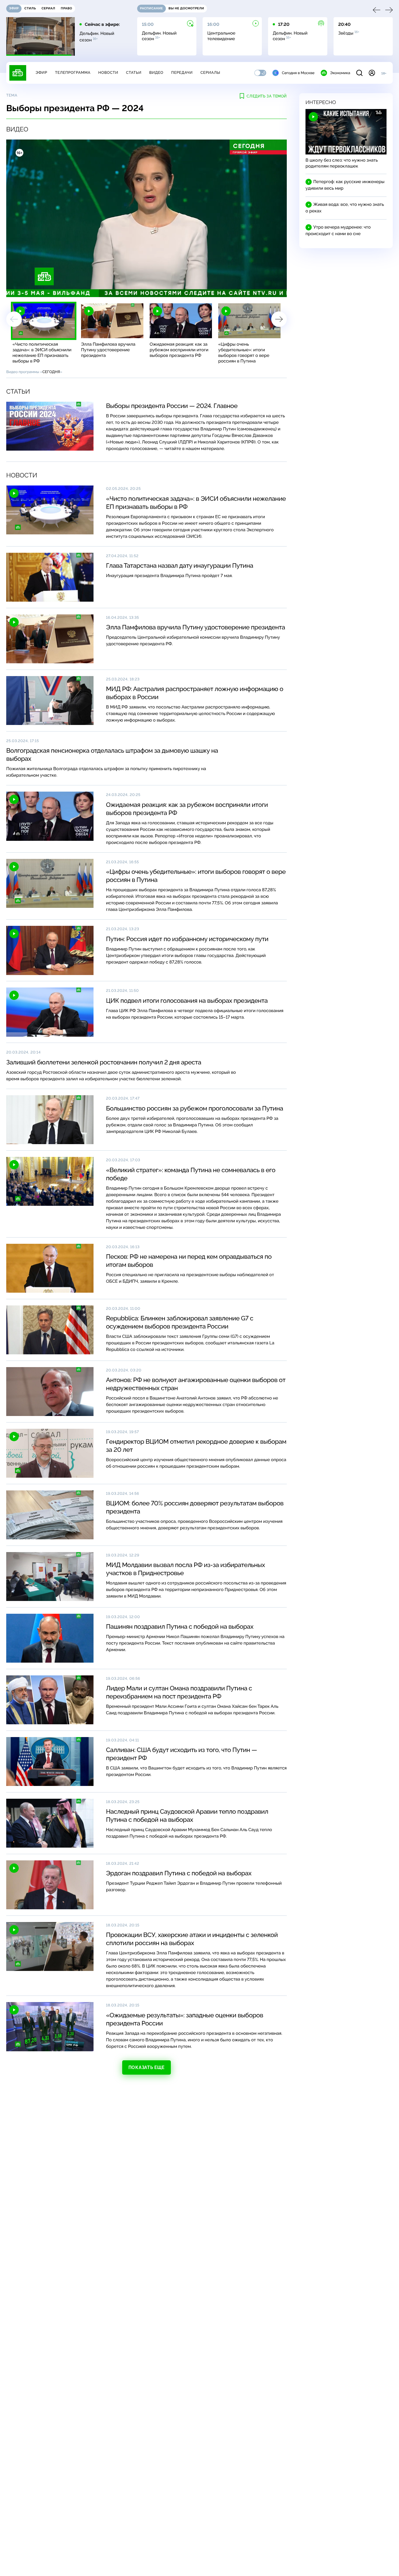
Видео (156, 73)
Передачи (182, 73)
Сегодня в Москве (298, 73)
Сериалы (210, 73)
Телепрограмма (73, 73)
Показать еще (147, 2067)
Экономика (340, 73)
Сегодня (51, 372)
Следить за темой (267, 96)
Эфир (41, 73)
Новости (108, 73)
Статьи (134, 73)
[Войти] (372, 73)
